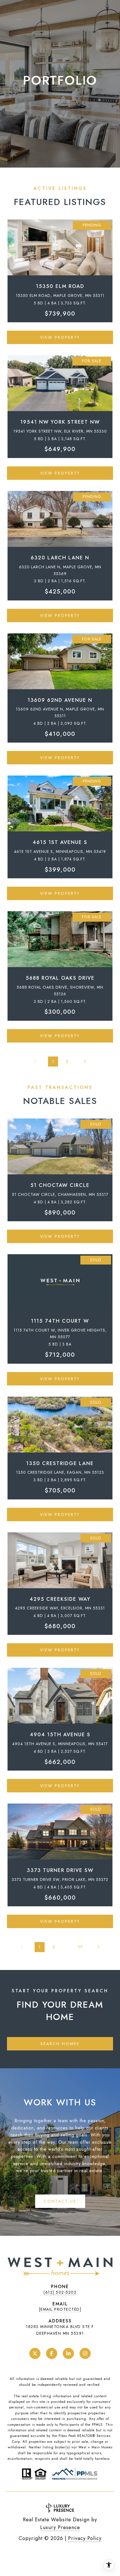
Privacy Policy (85, 2538)
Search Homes (60, 2044)
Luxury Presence (60, 2527)
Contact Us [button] (60, 2201)
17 (80, 1947)
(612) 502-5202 (60, 2292)
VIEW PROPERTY (60, 337)
